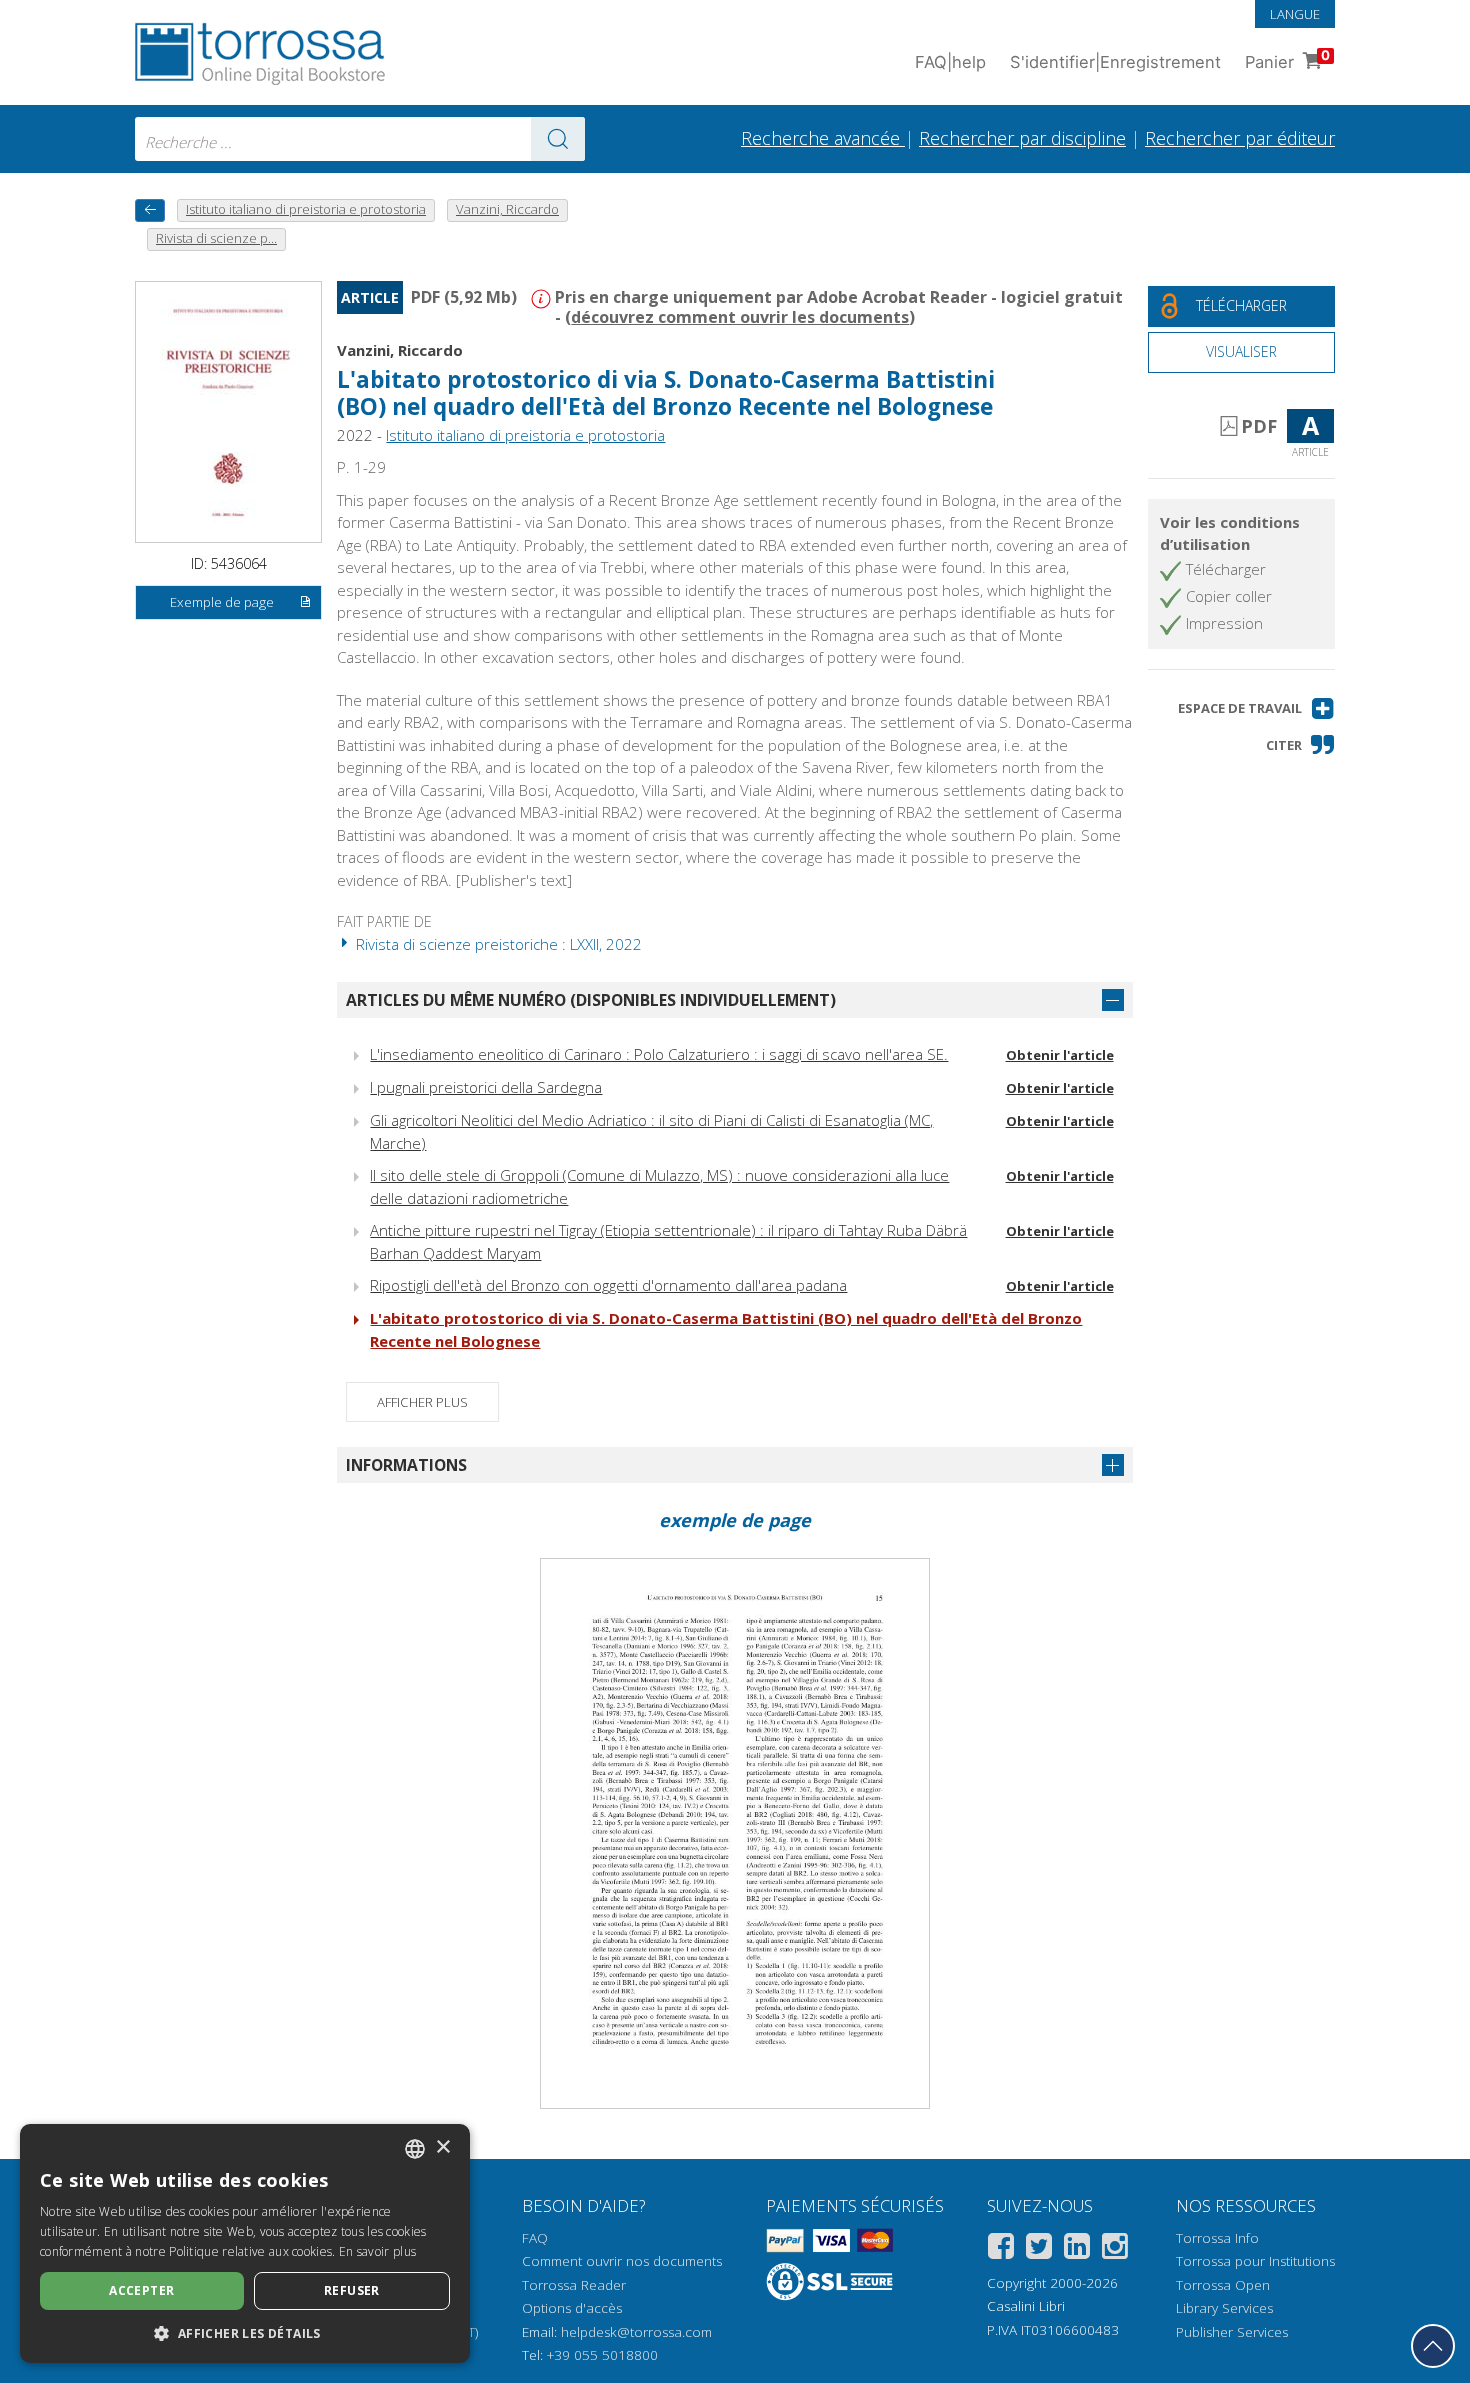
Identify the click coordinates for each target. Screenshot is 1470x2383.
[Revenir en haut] (1433, 2346)
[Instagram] (1115, 2249)
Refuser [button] (352, 2290)
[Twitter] (1039, 2249)
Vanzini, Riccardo (400, 350)
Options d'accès (572, 2308)
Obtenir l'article (1060, 1055)
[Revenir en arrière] (150, 210)
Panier (1287, 59)
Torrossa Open (1223, 2285)
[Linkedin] (1077, 2249)
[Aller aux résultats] (558, 139)
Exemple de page (222, 602)
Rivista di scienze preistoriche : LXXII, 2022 (497, 944)
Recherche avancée (823, 138)
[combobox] (360, 139)
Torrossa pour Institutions (1255, 2261)
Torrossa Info (1217, 2238)
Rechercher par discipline (1022, 138)
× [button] (442, 2147)
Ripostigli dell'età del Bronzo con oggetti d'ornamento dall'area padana (608, 1285)
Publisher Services (1232, 2332)
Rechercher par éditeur (1240, 138)
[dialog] (245, 2243)
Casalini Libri (1026, 2306)
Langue (1295, 14)
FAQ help (950, 62)
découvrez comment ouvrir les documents (740, 317)
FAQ (535, 2238)
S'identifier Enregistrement (1115, 62)
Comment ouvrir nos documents (622, 2261)
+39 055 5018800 (602, 2355)
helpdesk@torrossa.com (636, 2332)
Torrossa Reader (574, 2285)
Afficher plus (422, 1402)
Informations (406, 1465)
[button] (1256, 708)
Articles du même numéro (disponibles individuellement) (591, 1000)
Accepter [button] (141, 2290)
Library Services (1224, 2308)
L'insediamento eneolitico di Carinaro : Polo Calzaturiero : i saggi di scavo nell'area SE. (659, 1054)
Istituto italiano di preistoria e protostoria (525, 435)
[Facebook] (1001, 2249)
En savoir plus (377, 2251)
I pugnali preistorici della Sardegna (486, 1087)
